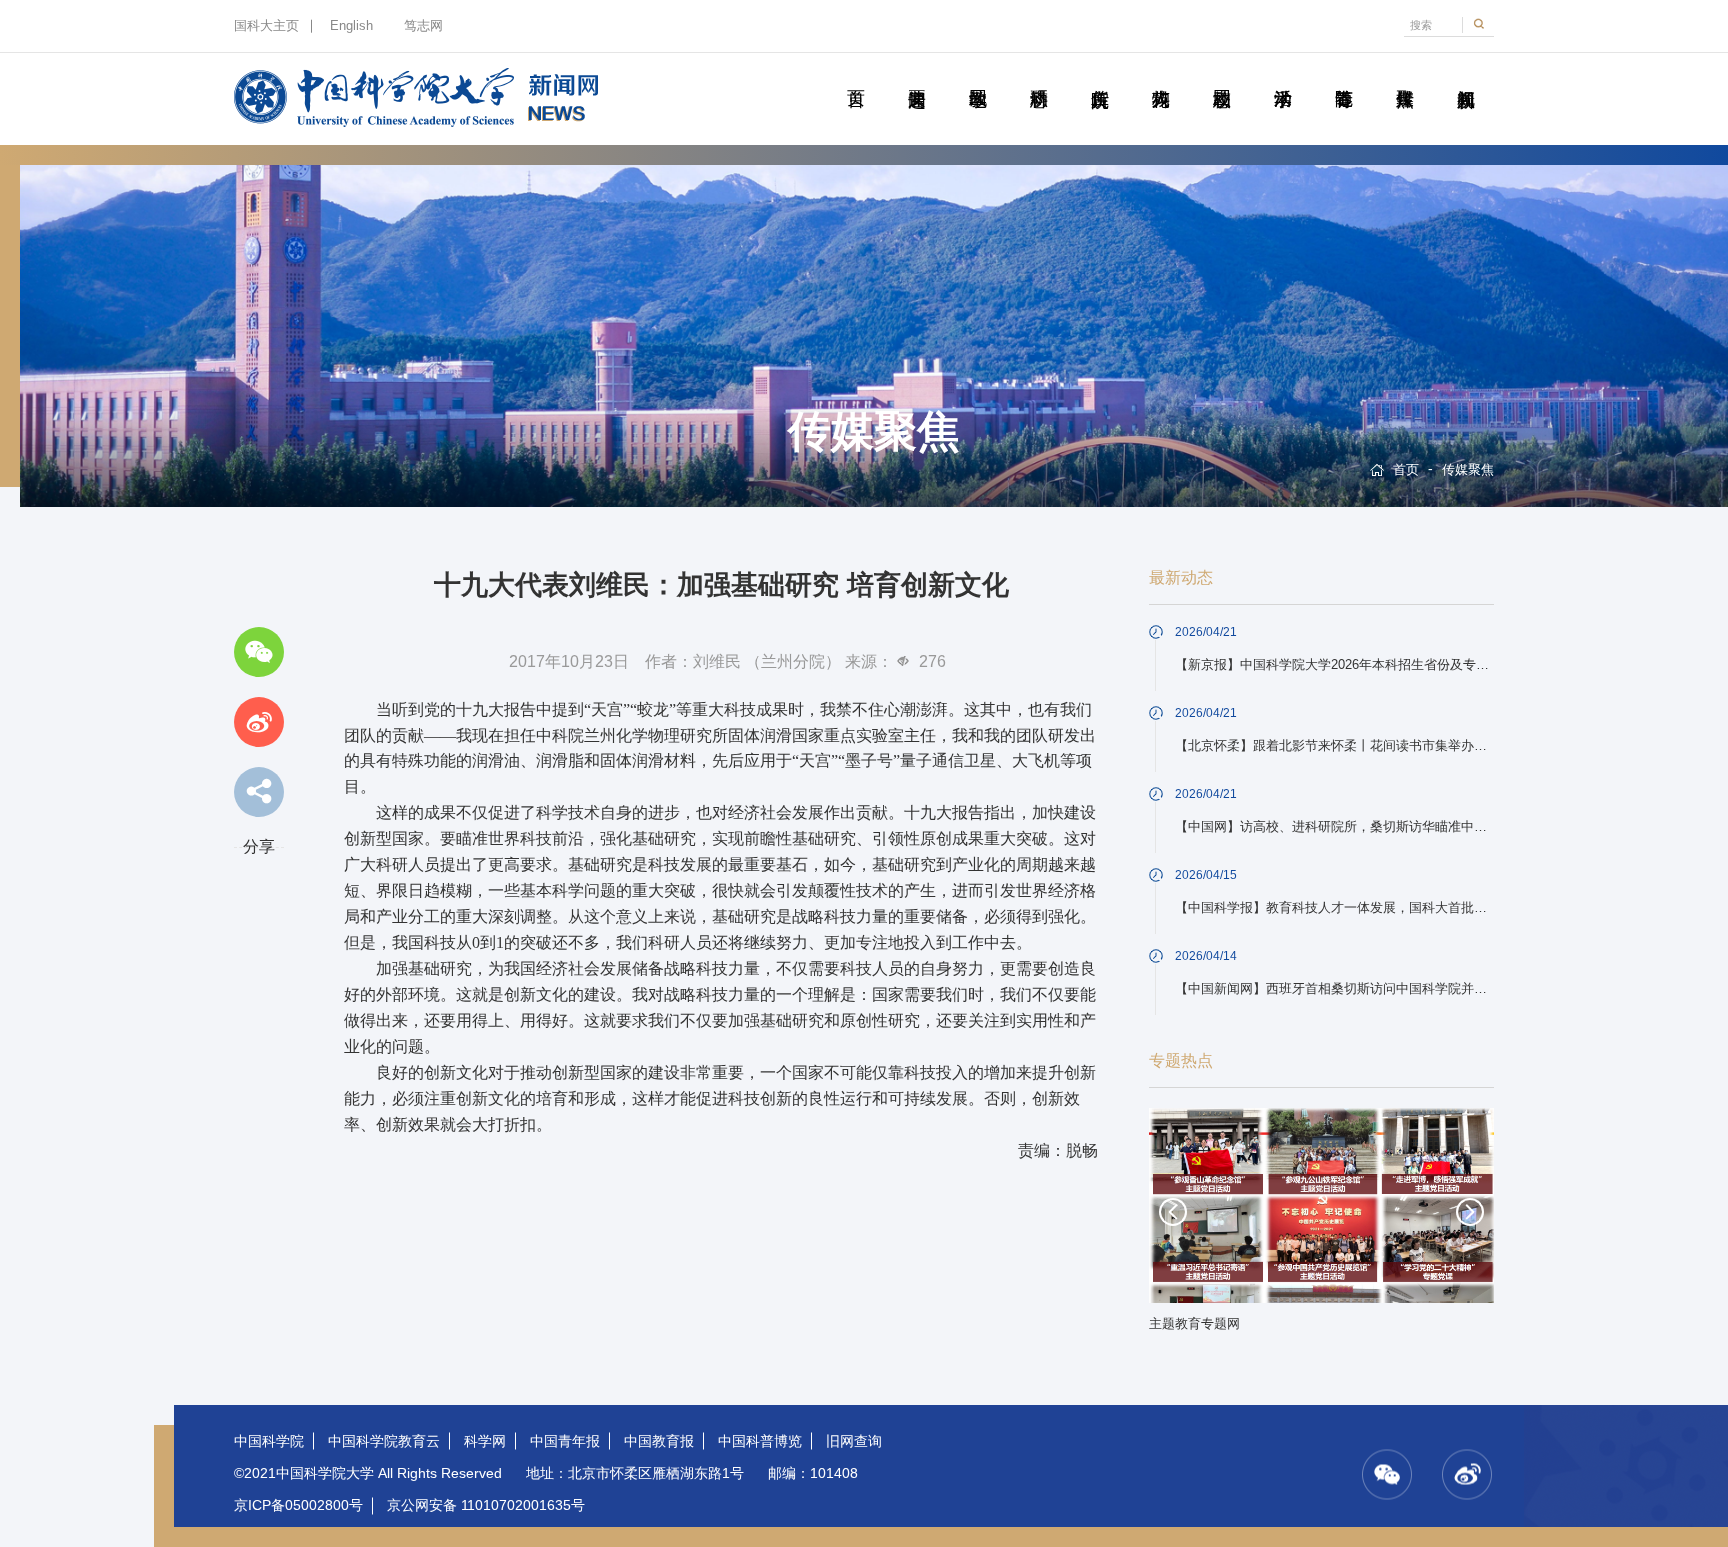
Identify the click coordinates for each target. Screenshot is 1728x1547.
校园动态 (1221, 76)
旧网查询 (854, 1441)
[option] (1322, 1226)
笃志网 (423, 26)
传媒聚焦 (1404, 76)
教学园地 (977, 76)
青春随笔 (1343, 76)
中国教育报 (659, 1441)
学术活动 (1282, 76)
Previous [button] (1173, 1212)
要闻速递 (916, 76)
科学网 (485, 1441)
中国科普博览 (760, 1441)
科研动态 (1038, 76)
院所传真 (1099, 76)
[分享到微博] (259, 722)
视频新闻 (1465, 76)
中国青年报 (565, 1441)
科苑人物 (1160, 76)
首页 (855, 76)
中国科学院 (269, 1441)
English (351, 26)
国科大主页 (266, 26)
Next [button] (1470, 1212)
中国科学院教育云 (384, 1441)
